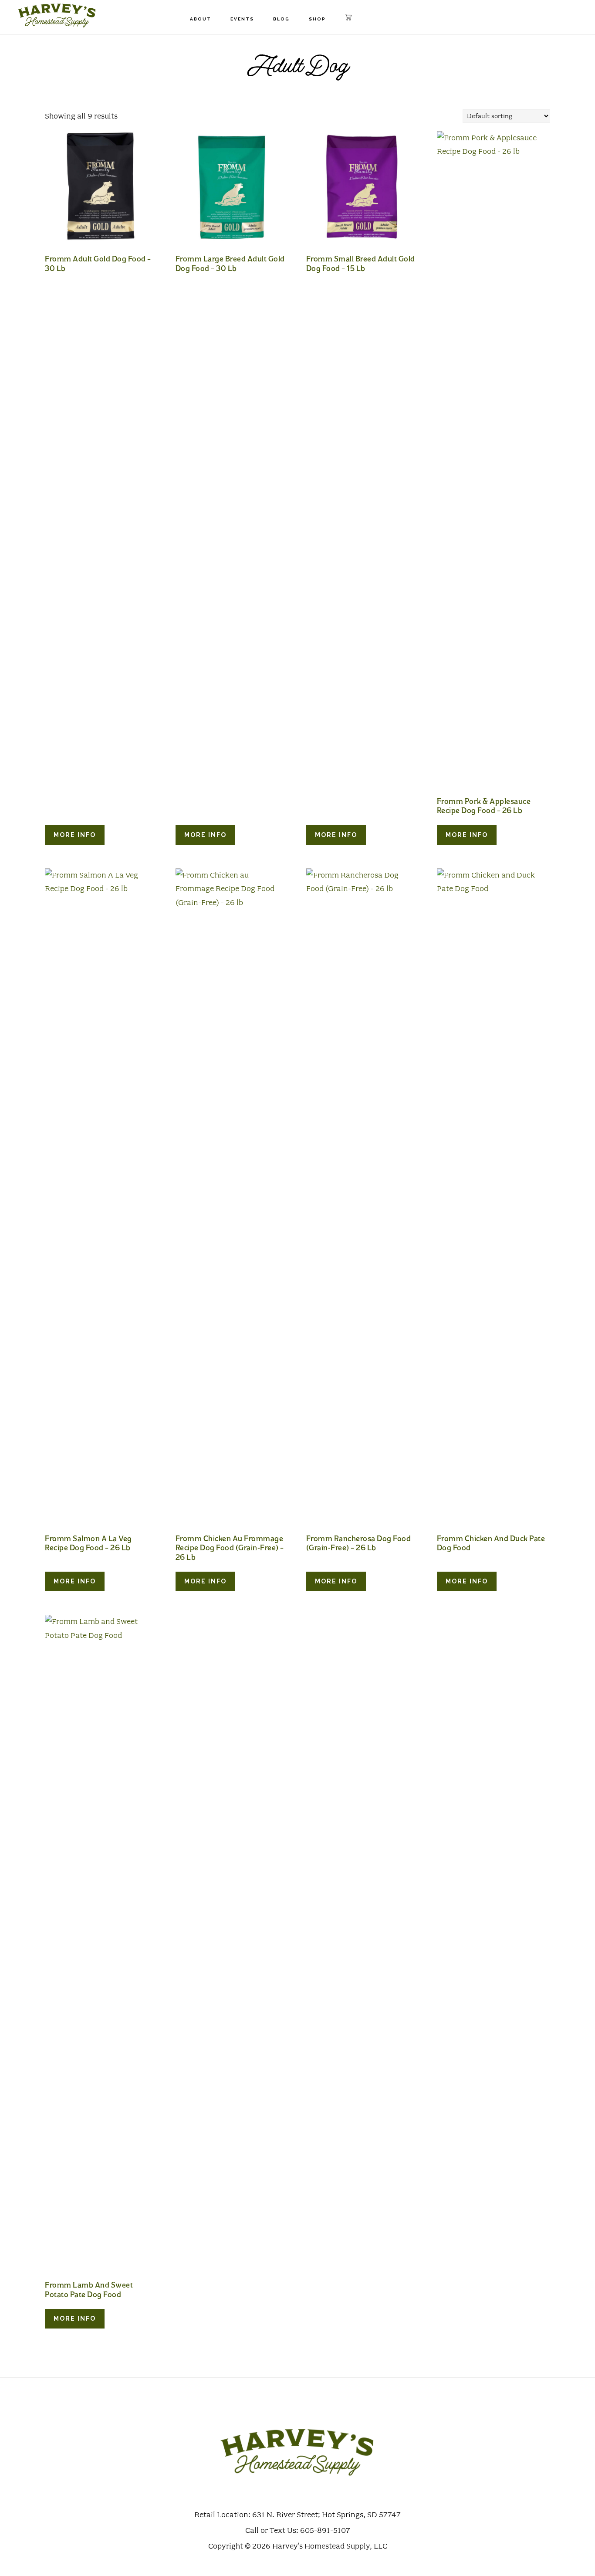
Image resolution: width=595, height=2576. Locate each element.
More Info (75, 835)
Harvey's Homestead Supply (57, 15)
